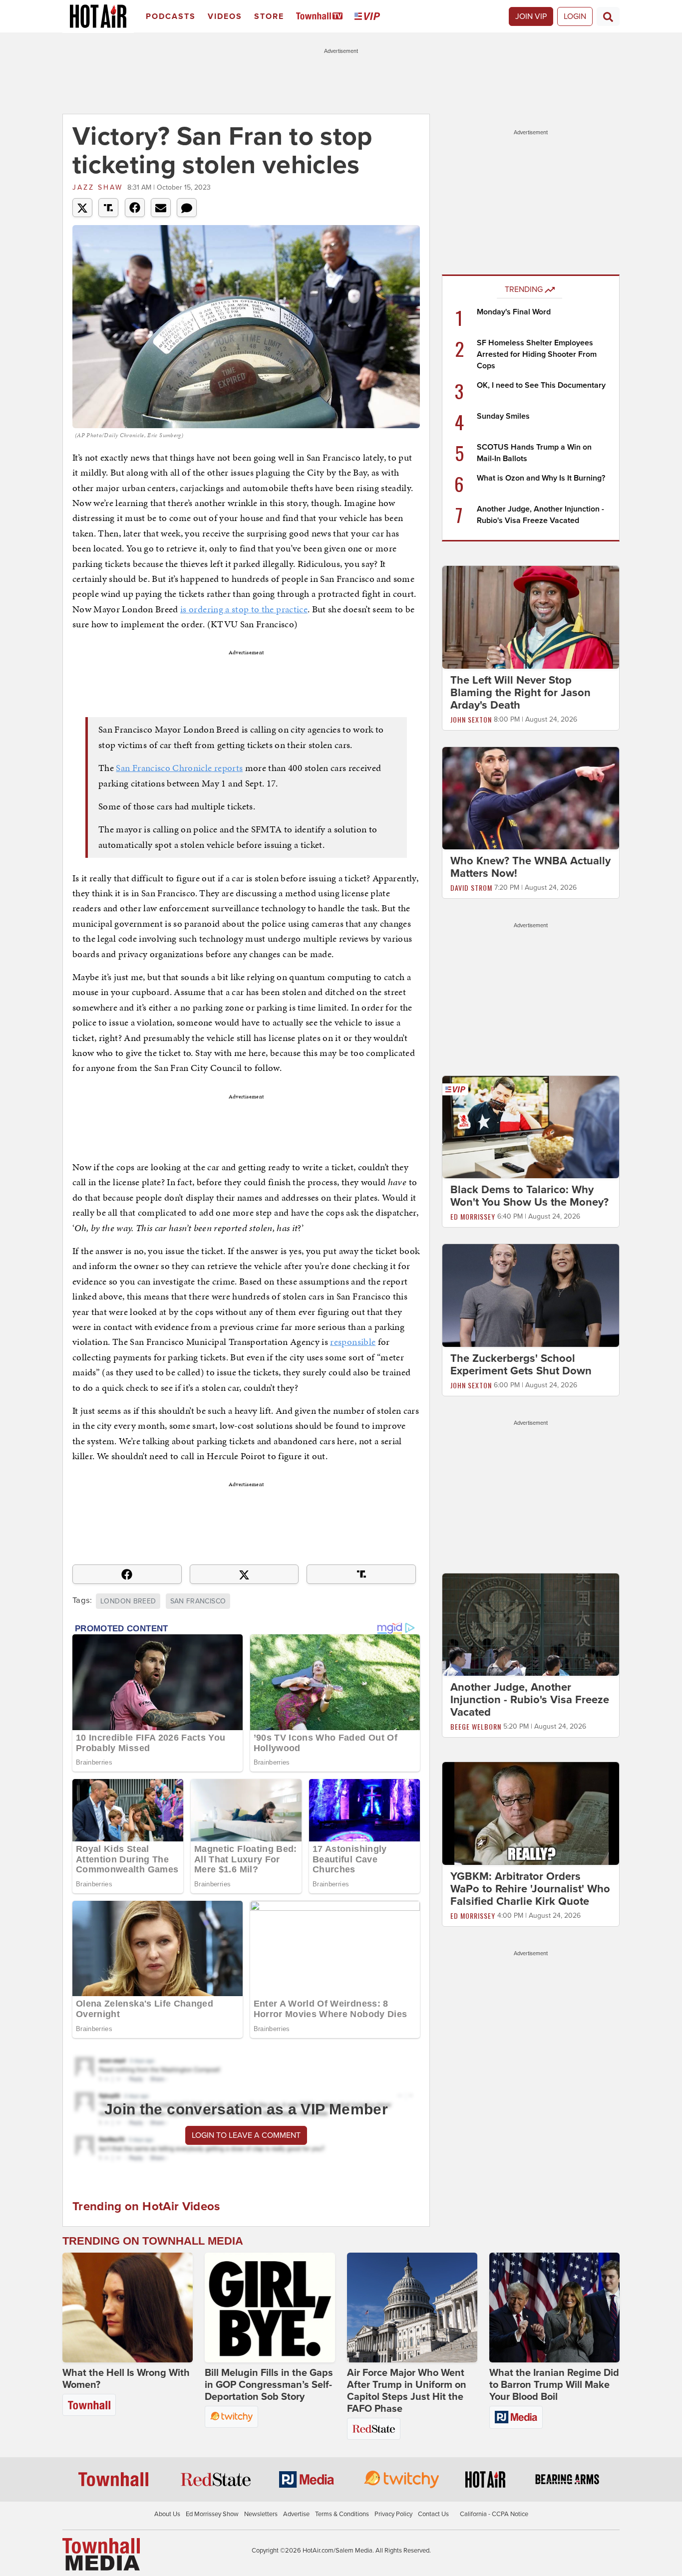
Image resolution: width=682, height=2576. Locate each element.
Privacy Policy (393, 2514)
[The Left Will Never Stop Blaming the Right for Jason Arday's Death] (531, 617)
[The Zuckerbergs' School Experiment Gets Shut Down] (531, 1295)
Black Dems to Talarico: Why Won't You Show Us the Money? (529, 1196)
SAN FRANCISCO (198, 1601)
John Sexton (471, 719)
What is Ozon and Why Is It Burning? (541, 478)
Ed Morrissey (473, 1216)
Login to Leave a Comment (246, 2135)
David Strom (471, 888)
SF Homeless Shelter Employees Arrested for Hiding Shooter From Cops (537, 354)
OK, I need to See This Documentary (541, 385)
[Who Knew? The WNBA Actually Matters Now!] (531, 797)
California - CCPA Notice (494, 2514)
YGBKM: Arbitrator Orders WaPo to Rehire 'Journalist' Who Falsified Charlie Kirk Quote (530, 1889)
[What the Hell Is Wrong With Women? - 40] (128, 2308)
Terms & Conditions (342, 2514)
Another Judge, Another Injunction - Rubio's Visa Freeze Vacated (530, 1700)
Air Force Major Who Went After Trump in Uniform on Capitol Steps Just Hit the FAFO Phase (407, 2391)
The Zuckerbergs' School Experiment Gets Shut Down (521, 1365)
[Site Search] (608, 16)
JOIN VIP (531, 16)
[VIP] (369, 17)
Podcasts (171, 16)
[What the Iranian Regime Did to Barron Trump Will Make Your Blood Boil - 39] (554, 2308)
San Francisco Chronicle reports (179, 768)
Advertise (296, 2514)
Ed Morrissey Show (212, 2514)
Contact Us (433, 2514)
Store (269, 16)
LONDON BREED (128, 1601)
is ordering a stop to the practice (244, 609)
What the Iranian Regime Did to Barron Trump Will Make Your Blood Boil (554, 2385)
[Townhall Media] (101, 2554)
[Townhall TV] (321, 17)
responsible (353, 1342)
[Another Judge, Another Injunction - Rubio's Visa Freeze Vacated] (531, 1624)
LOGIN (575, 16)
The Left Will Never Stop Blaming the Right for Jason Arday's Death (520, 693)
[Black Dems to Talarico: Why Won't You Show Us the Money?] (531, 1127)
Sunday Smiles (503, 416)
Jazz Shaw (98, 187)
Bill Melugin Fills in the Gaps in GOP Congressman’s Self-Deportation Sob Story (269, 2385)
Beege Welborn (476, 1726)
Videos (225, 16)
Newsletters (261, 2514)
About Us (167, 2514)
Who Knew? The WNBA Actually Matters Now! (530, 867)
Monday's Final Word (514, 312)
